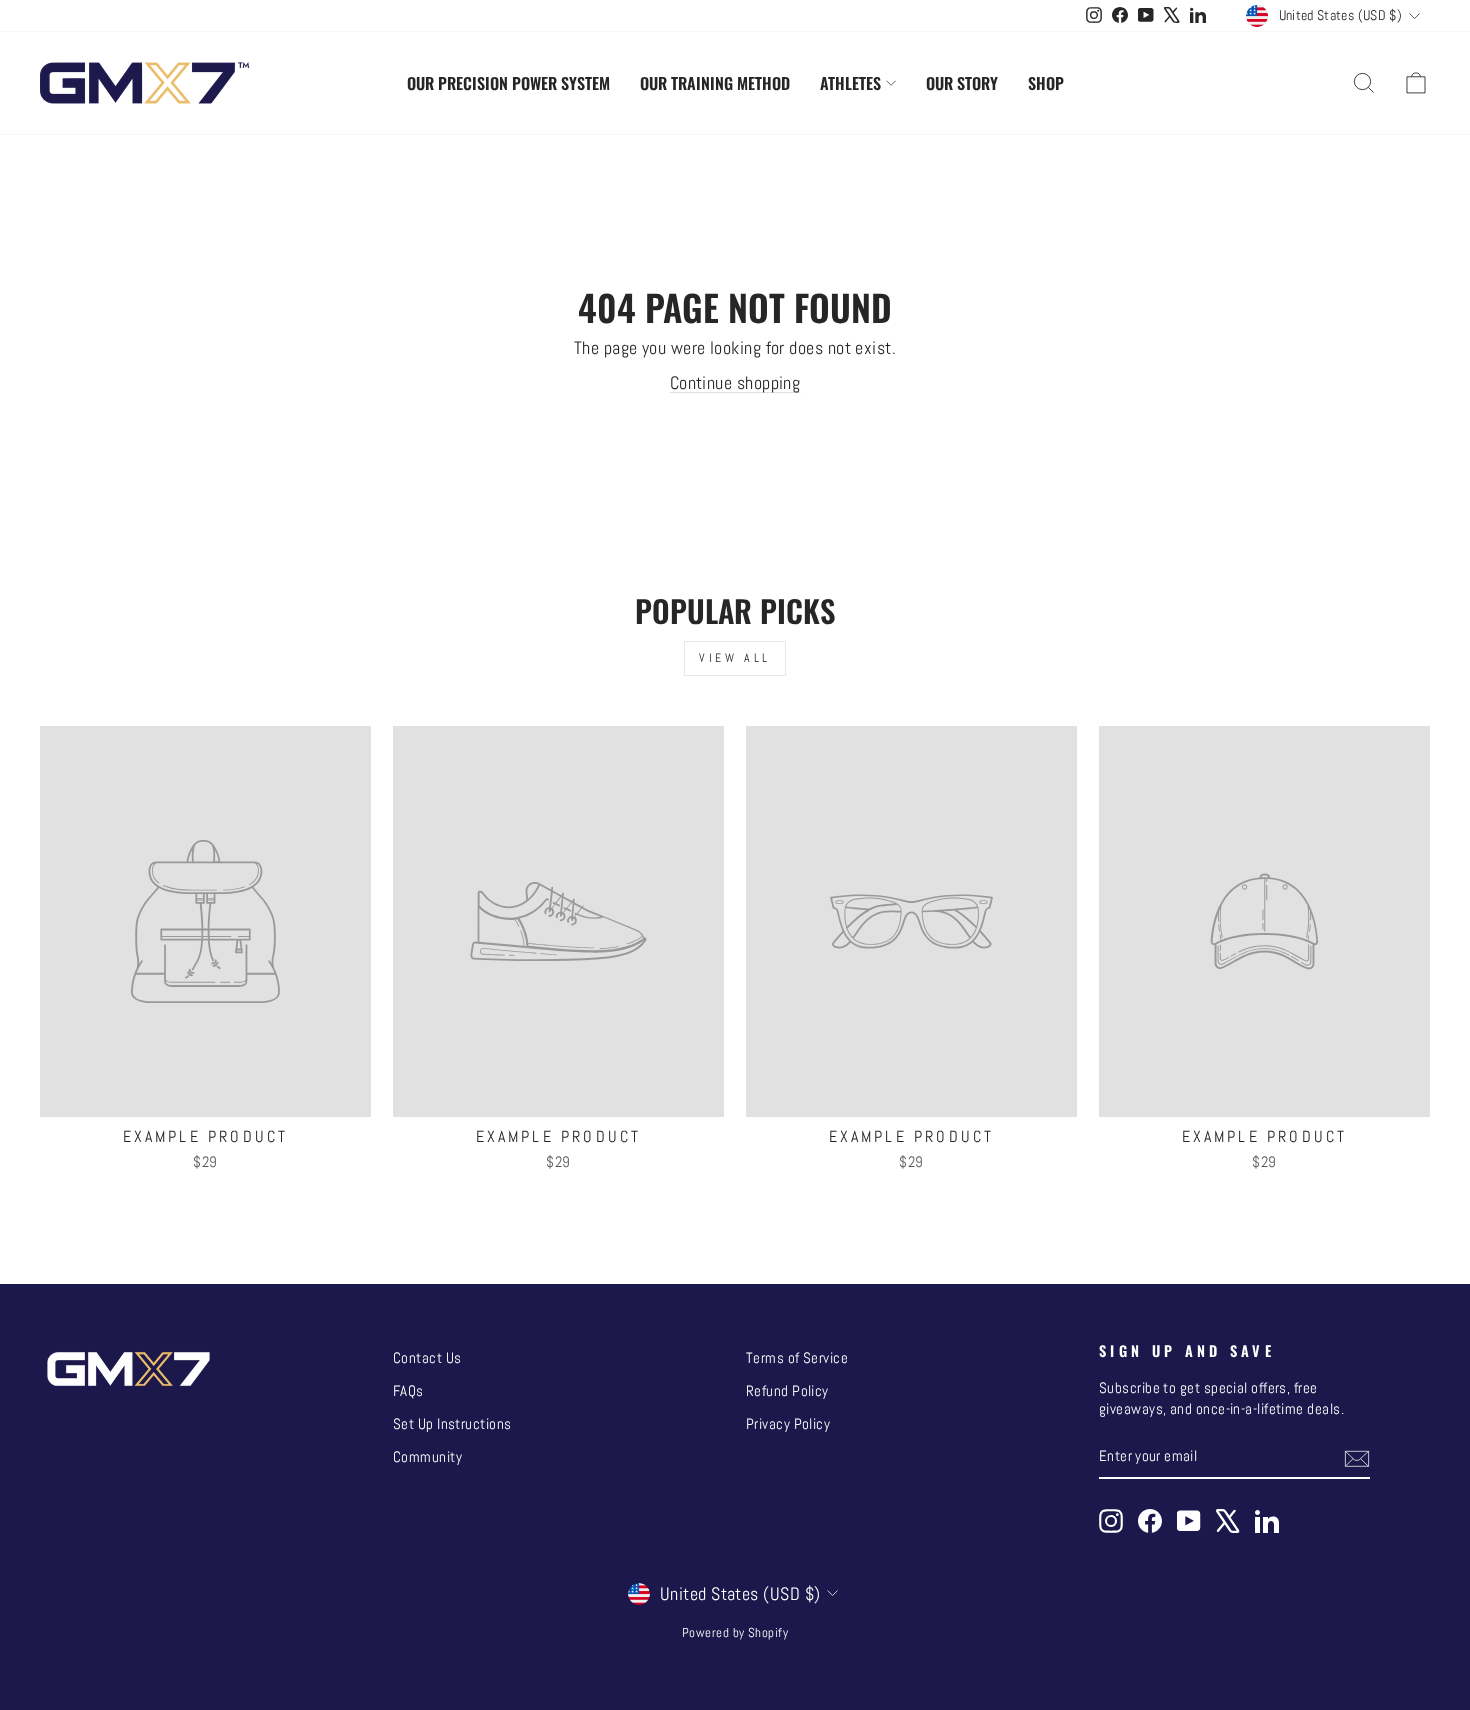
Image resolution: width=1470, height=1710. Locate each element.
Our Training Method (715, 83)
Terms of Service (797, 1358)
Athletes (850, 83)
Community (427, 1457)
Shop (1046, 83)
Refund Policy (787, 1391)
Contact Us (427, 1358)
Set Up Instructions (452, 1424)
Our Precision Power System (508, 83)
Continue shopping (735, 382)
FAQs (408, 1391)
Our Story (962, 83)
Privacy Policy (788, 1424)
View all (735, 658)
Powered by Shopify (735, 1633)
